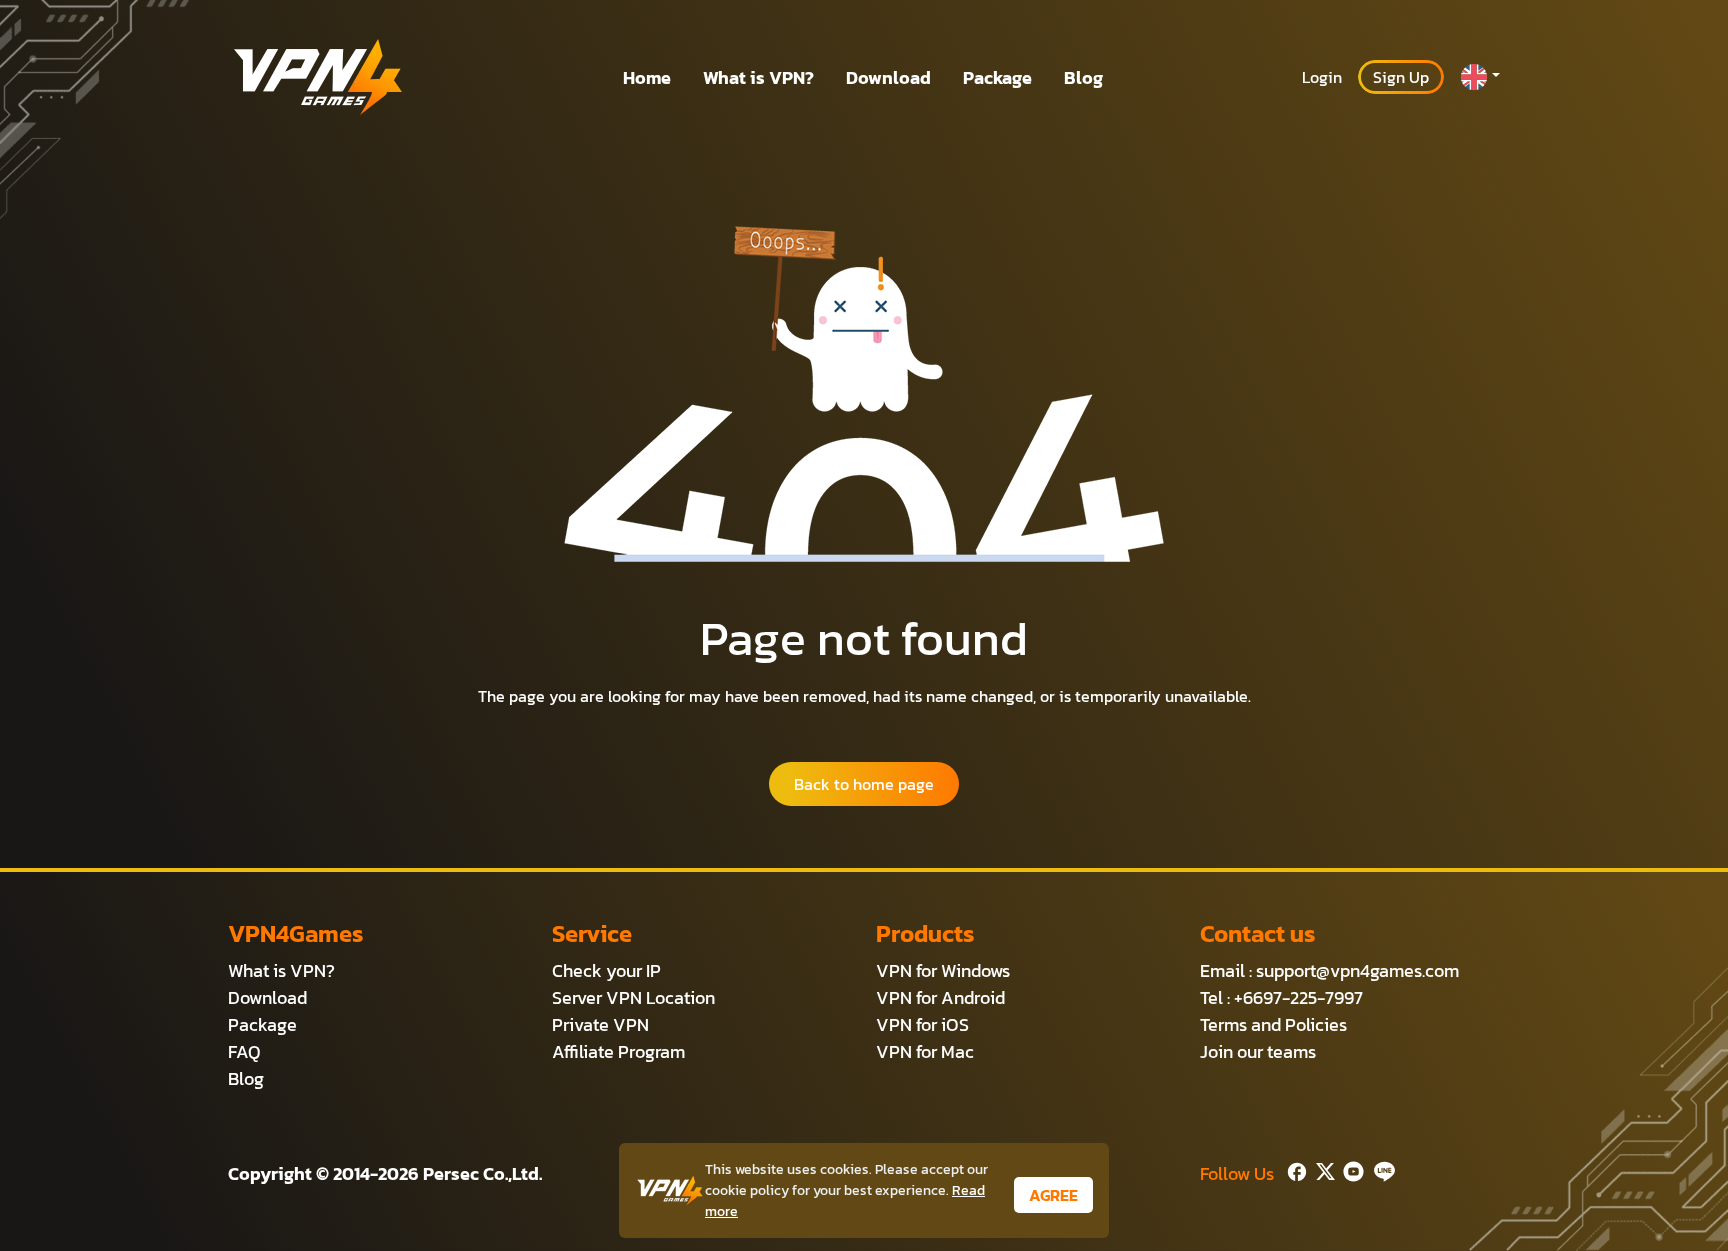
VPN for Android (940, 997)
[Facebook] (1295, 1169)
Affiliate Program (618, 1051)
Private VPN (600, 1024)
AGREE (1053, 1195)
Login (1322, 77)
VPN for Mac (925, 1051)
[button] (1480, 77)
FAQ (244, 1051)
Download (888, 77)
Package (997, 77)
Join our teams (1258, 1051)
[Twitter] (1321, 1169)
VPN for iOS (922, 1024)
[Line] (1380, 1169)
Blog (1083, 77)
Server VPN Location (633, 997)
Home (647, 77)
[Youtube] (1349, 1169)
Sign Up (1401, 77)
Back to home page (864, 784)
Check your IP (606, 970)
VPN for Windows (943, 970)
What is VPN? (758, 77)
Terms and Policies (1273, 1024)
